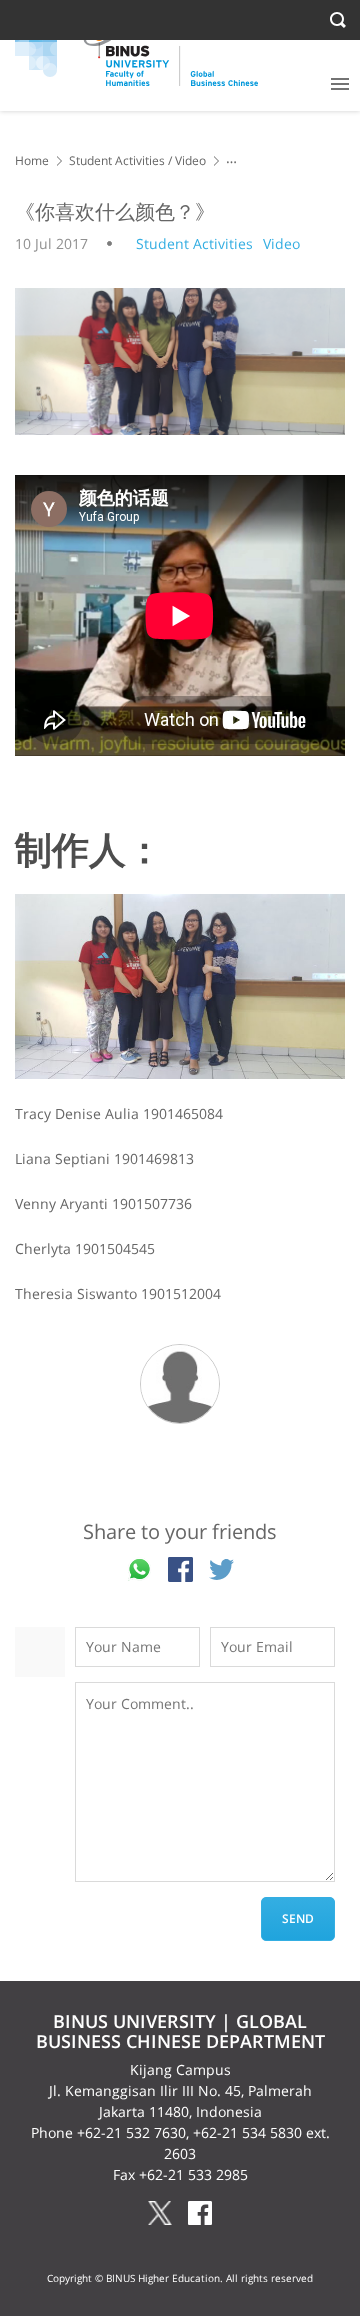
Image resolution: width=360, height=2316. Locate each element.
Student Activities (117, 160)
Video (190, 160)
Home (32, 160)
